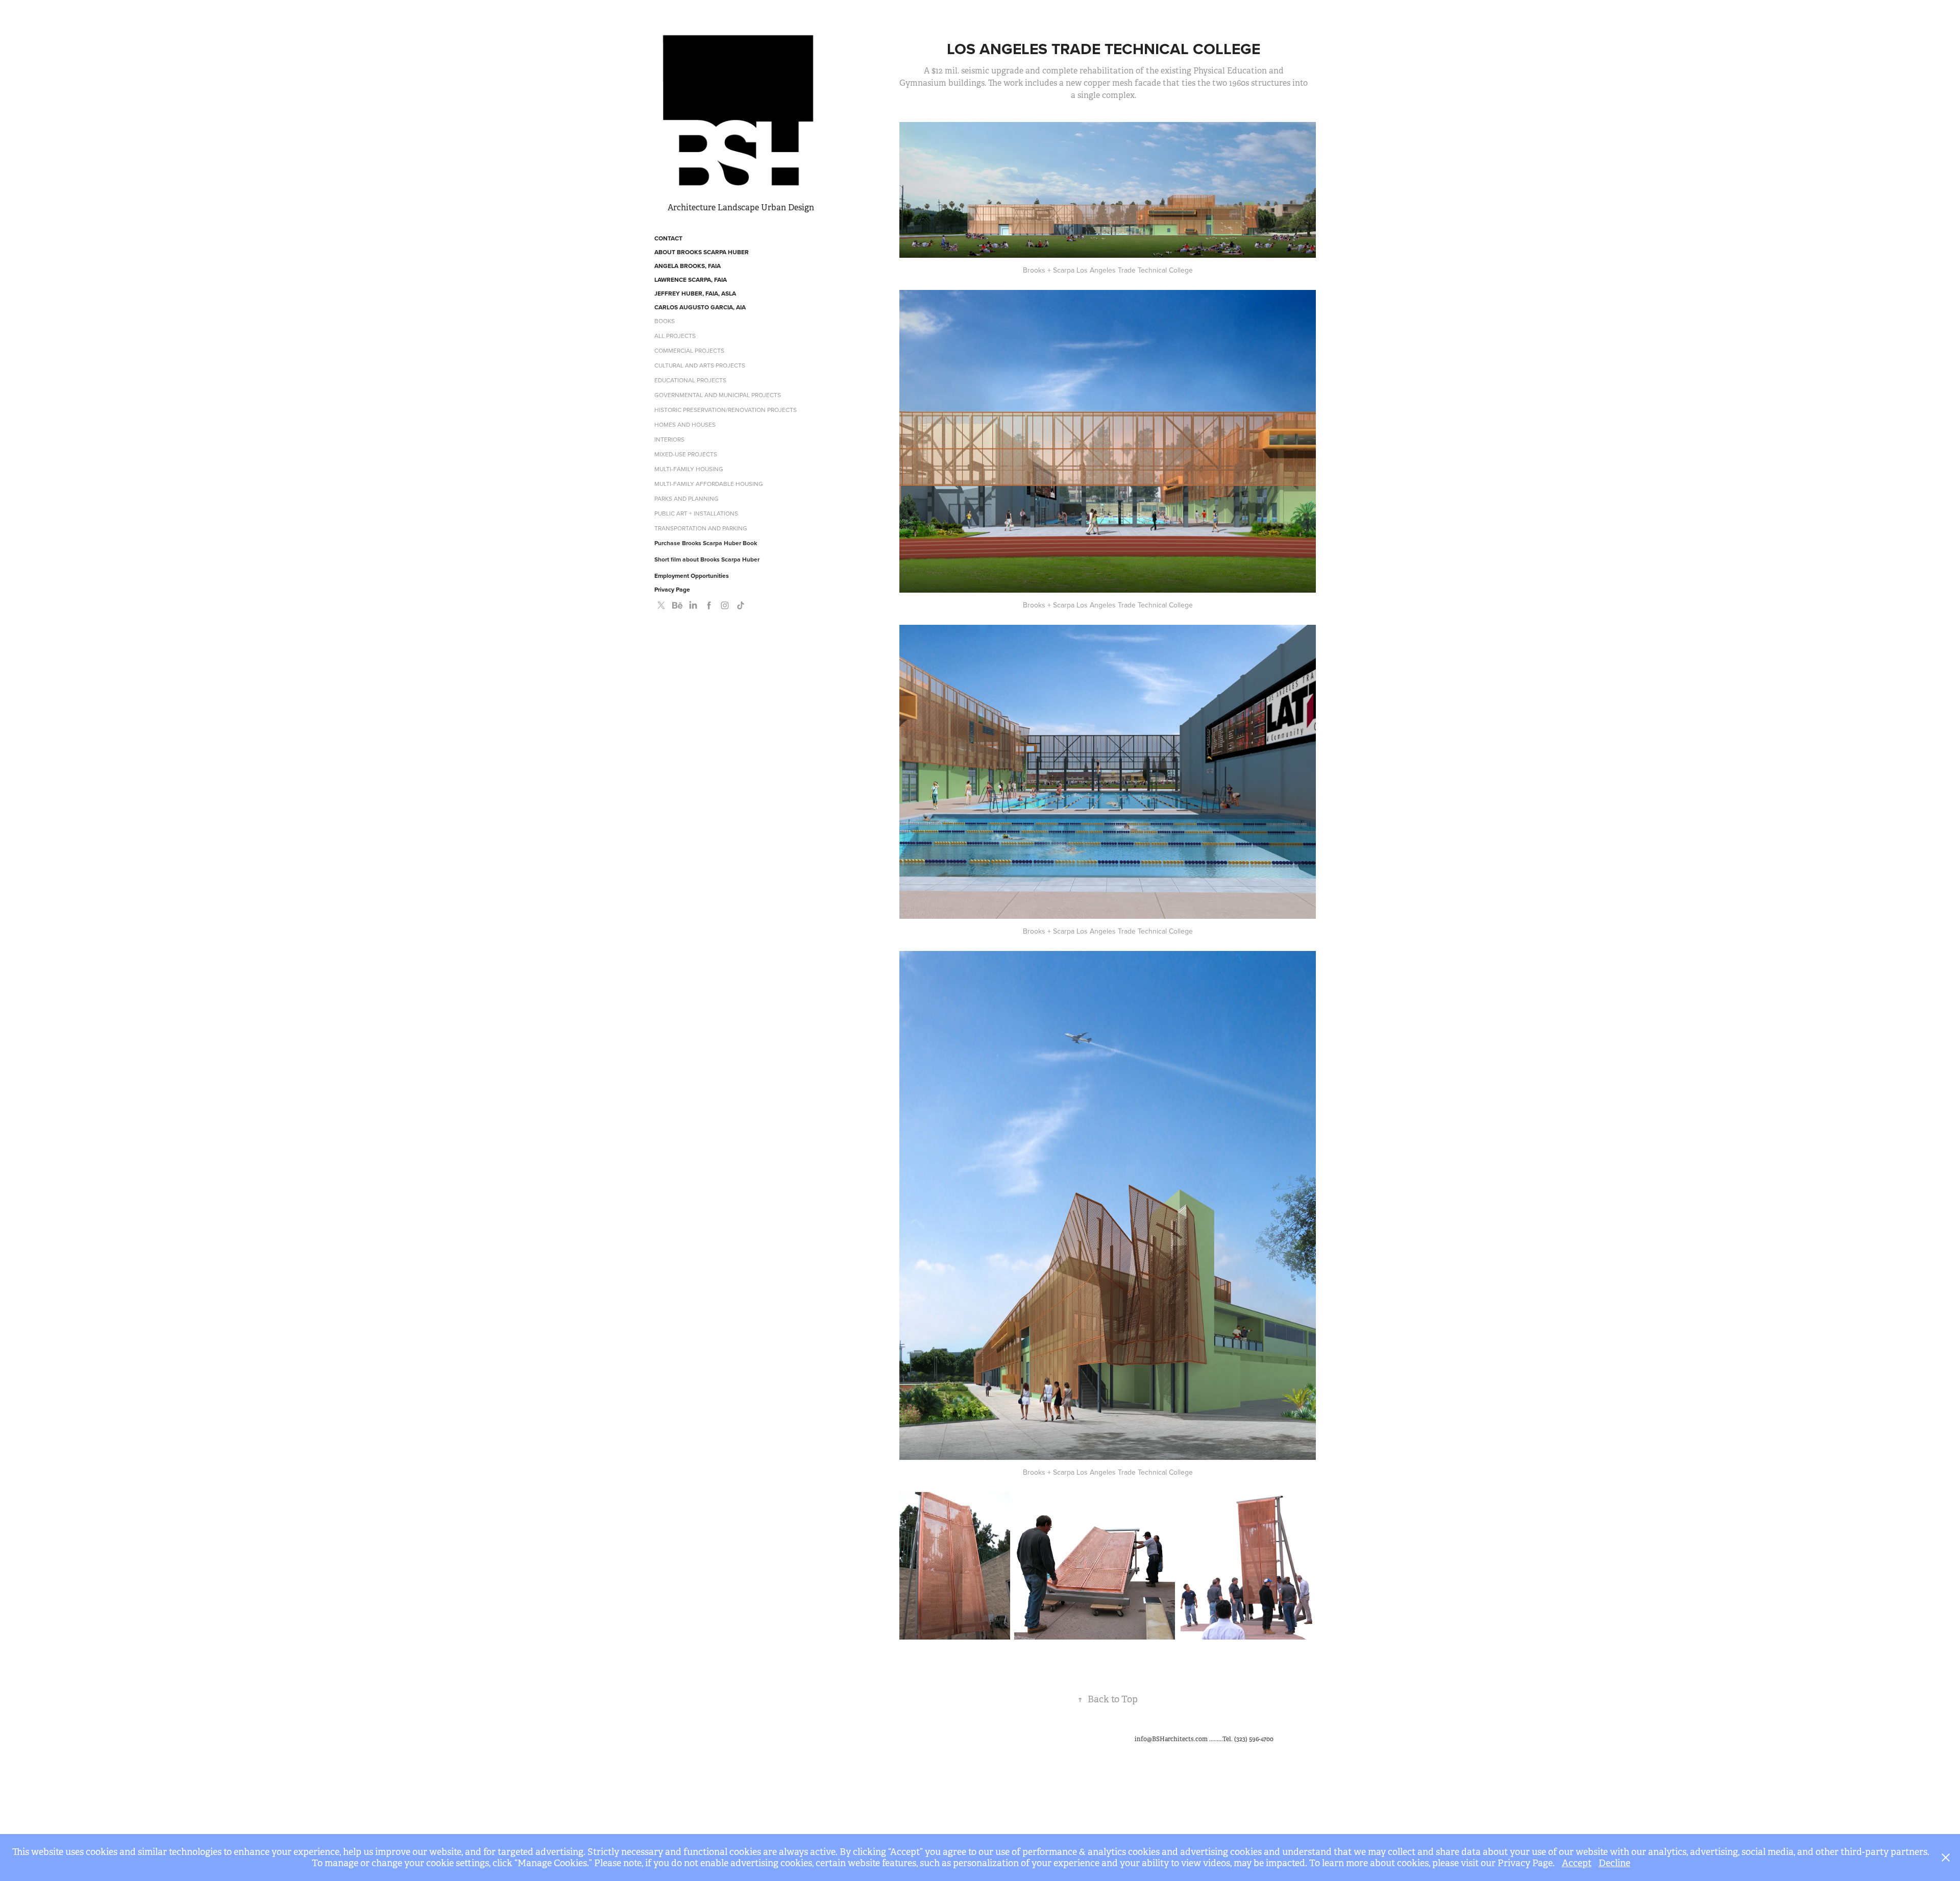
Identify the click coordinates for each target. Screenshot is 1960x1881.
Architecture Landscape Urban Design (741, 207)
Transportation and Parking (701, 528)
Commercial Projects (689, 350)
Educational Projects (690, 380)
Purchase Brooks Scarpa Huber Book (706, 543)
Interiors (669, 439)
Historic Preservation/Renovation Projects (726, 410)
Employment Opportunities (692, 576)
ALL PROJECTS (675, 336)
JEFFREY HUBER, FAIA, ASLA (695, 293)
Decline (1614, 1863)
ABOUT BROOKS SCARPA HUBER (702, 252)
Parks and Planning (687, 498)
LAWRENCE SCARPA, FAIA (691, 279)
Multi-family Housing (689, 469)
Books (665, 321)
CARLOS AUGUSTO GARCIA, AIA (700, 307)
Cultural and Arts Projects (700, 365)
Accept (1577, 1863)
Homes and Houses (685, 424)
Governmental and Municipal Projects (718, 395)
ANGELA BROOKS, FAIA (688, 266)
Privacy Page (672, 589)
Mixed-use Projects (686, 454)
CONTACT (668, 238)
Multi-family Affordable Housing (709, 484)
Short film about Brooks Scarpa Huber (707, 559)
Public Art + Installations (696, 513)
